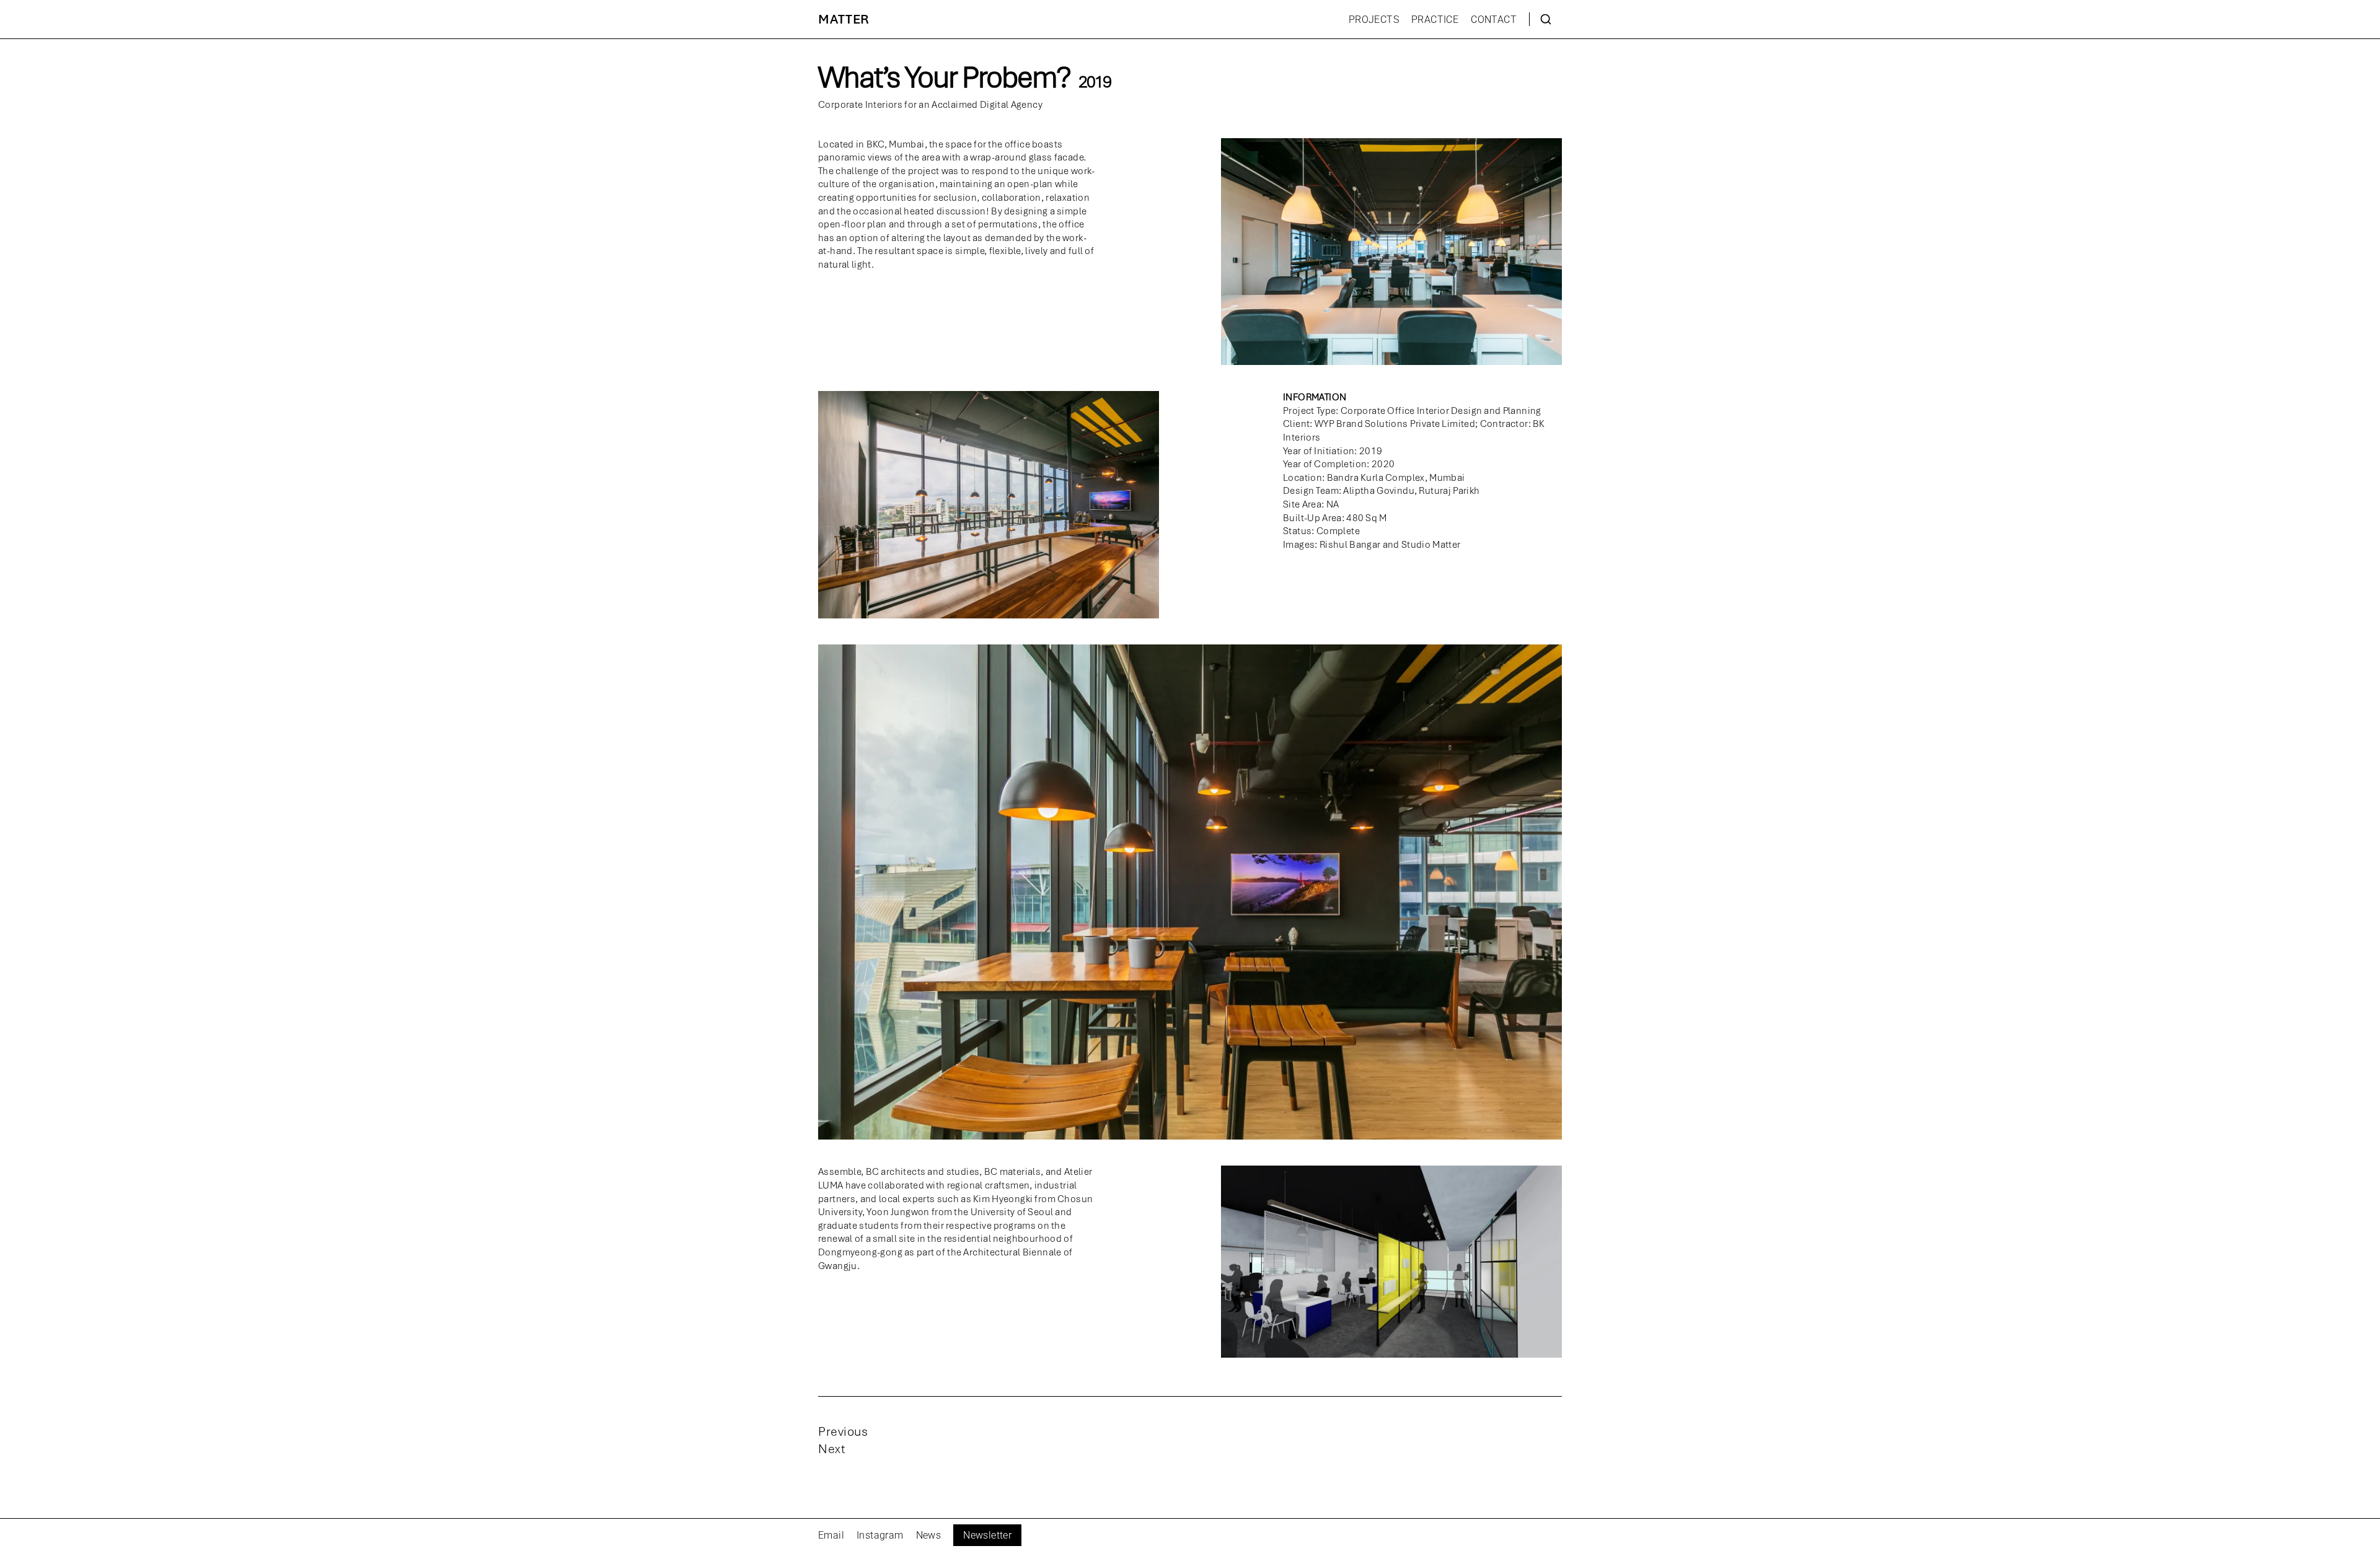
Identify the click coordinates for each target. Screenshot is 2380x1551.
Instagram (880, 1535)
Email (831, 1535)
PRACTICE (1435, 20)
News (929, 1535)
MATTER (844, 19)
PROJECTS (1374, 20)
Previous (843, 1431)
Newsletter (987, 1535)
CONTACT (1494, 20)
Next (831, 1449)
